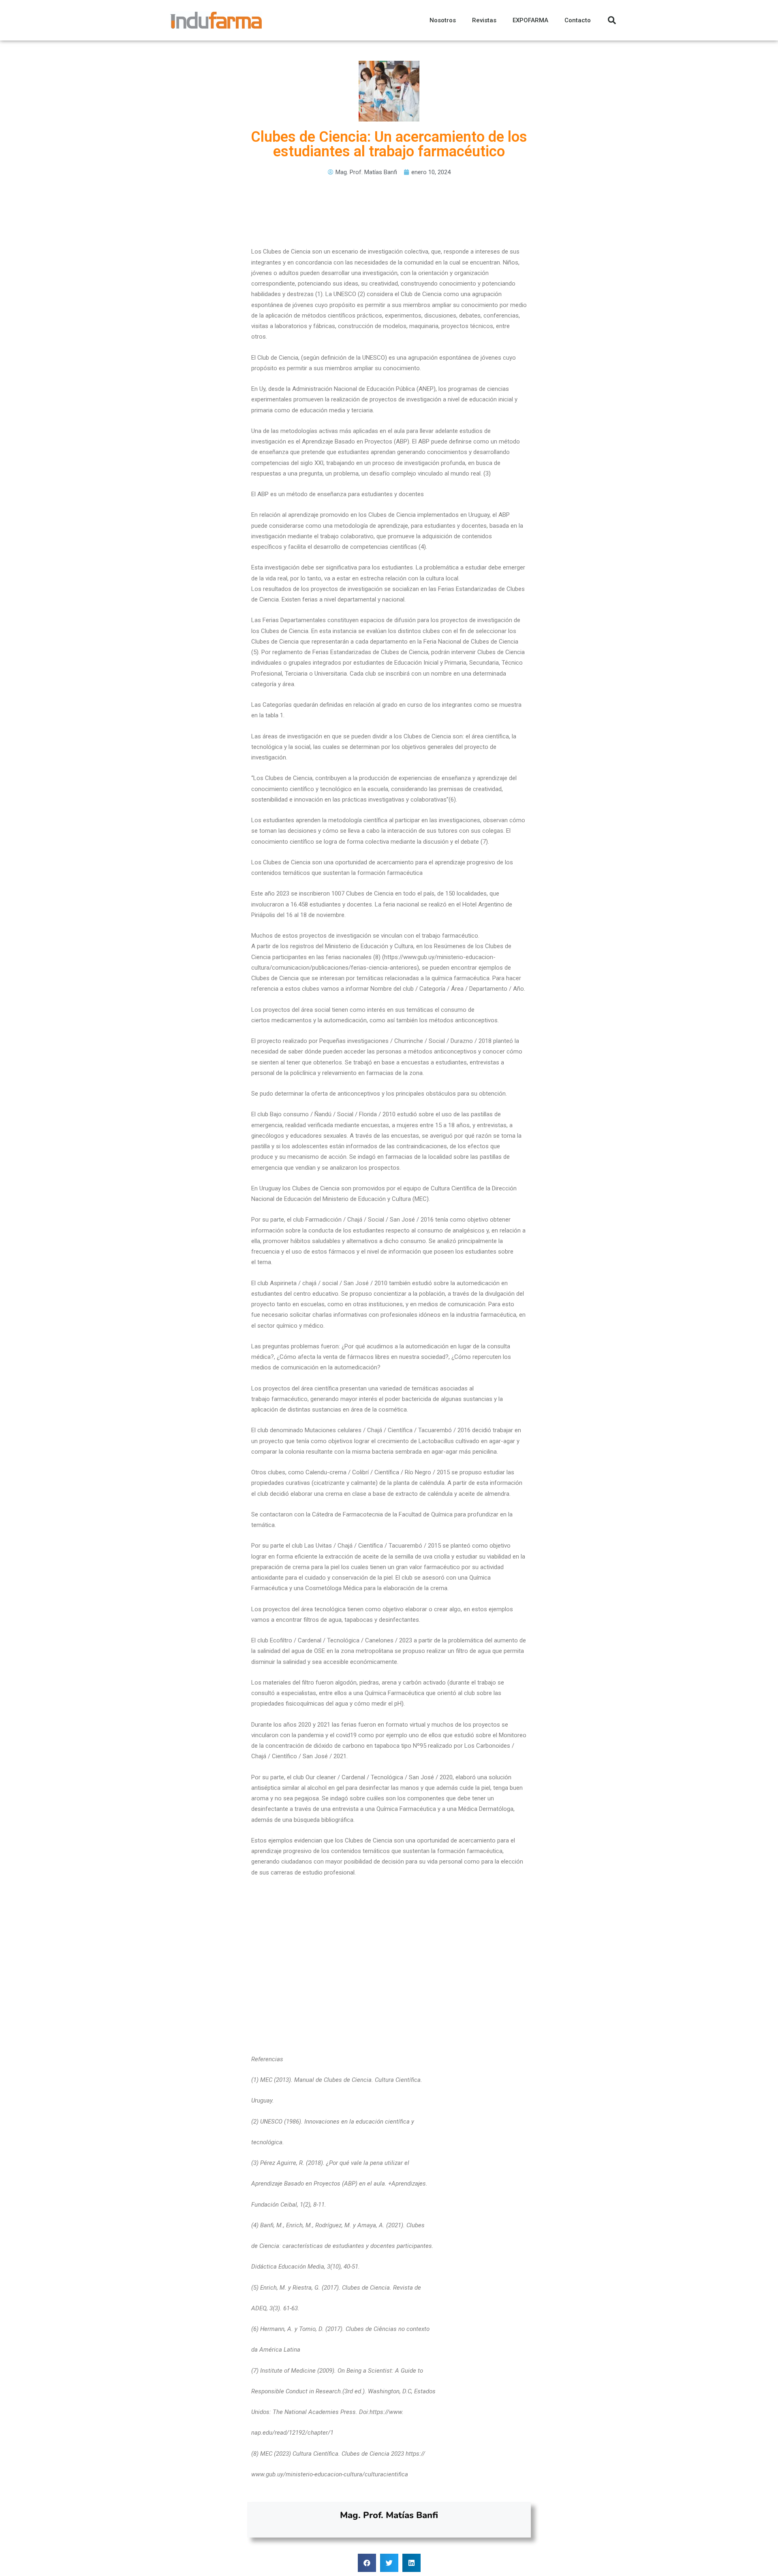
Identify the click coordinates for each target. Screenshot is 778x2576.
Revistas (484, 20)
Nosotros (443, 20)
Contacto (578, 20)
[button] (367, 2563)
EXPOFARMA (530, 20)
